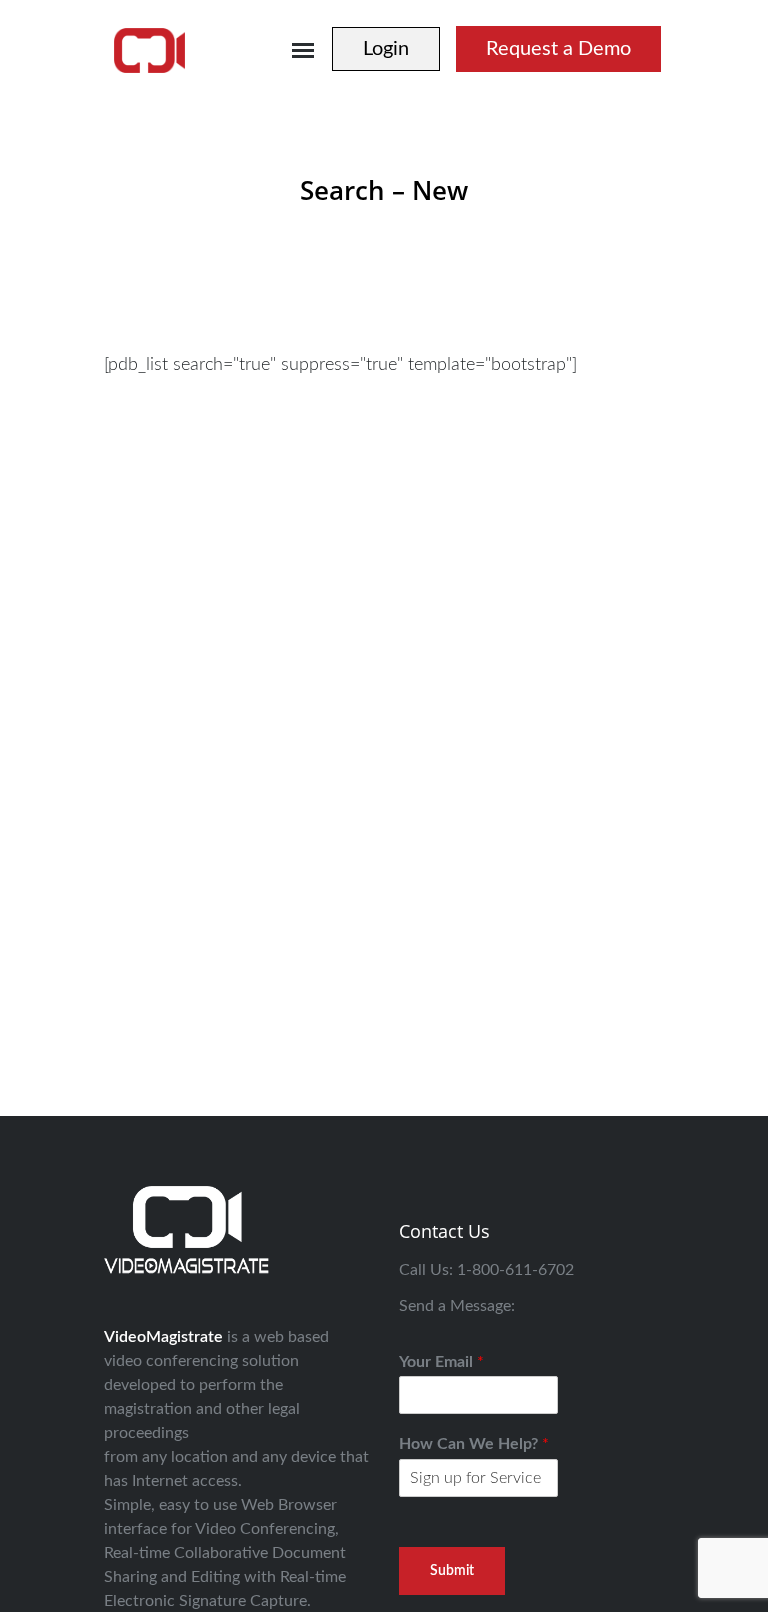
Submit (452, 1571)
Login (386, 49)
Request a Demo (558, 49)
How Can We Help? (474, 1444)
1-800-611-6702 (515, 1270)
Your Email (441, 1362)
